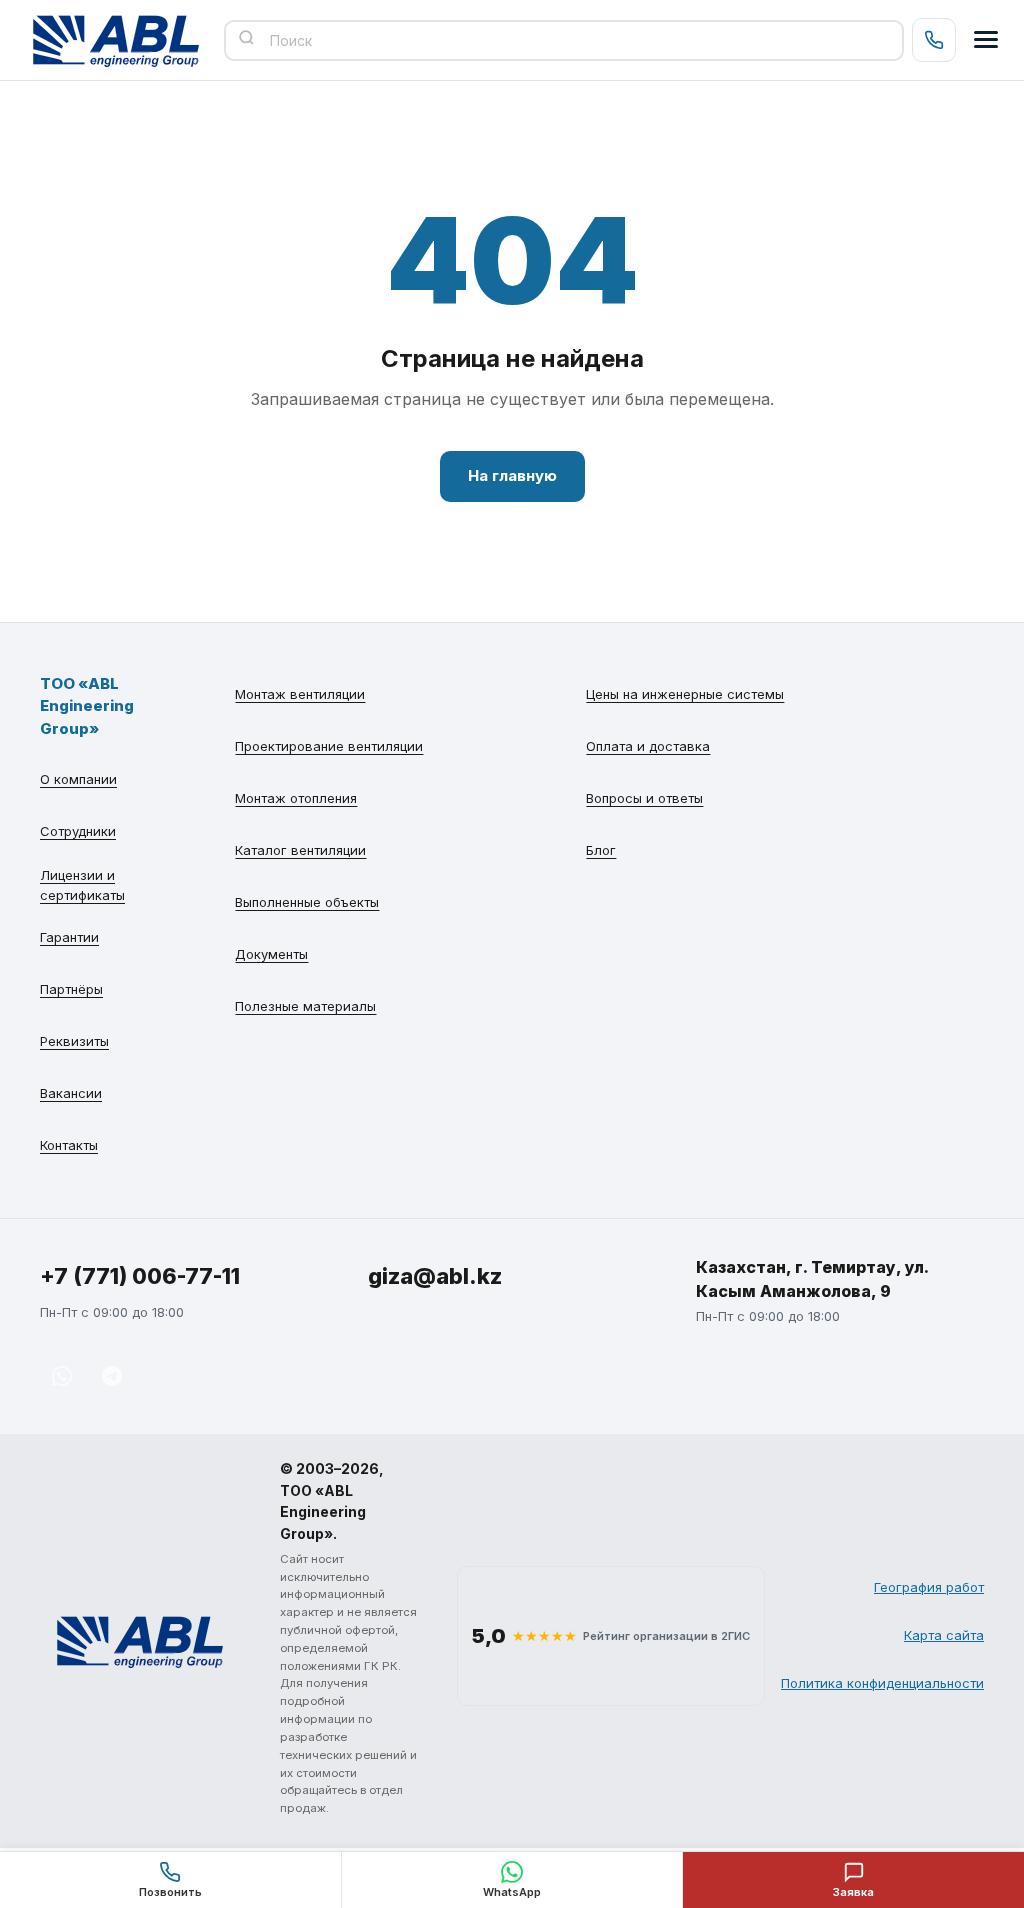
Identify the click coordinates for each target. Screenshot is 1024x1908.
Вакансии (71, 1093)
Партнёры (71, 989)
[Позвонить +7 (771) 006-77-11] (934, 40)
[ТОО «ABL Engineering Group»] (140, 1641)
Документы (271, 954)
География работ (929, 1587)
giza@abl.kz (435, 1276)
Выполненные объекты (307, 902)
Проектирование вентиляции (329, 746)
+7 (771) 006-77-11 (140, 1276)
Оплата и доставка (648, 746)
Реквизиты (74, 1041)
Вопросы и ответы (644, 798)
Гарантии (69, 937)
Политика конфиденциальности (882, 1683)
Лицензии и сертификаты (82, 885)
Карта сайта (944, 1635)
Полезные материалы (305, 1006)
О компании (78, 779)
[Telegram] (112, 1376)
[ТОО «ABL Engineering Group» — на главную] (116, 40)
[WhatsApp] (62, 1376)
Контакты (69, 1145)
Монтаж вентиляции (300, 694)
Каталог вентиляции (300, 850)
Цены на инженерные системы (685, 694)
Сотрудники (78, 831)
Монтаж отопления (296, 798)
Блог (601, 850)
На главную (512, 475)
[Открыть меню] (986, 40)
